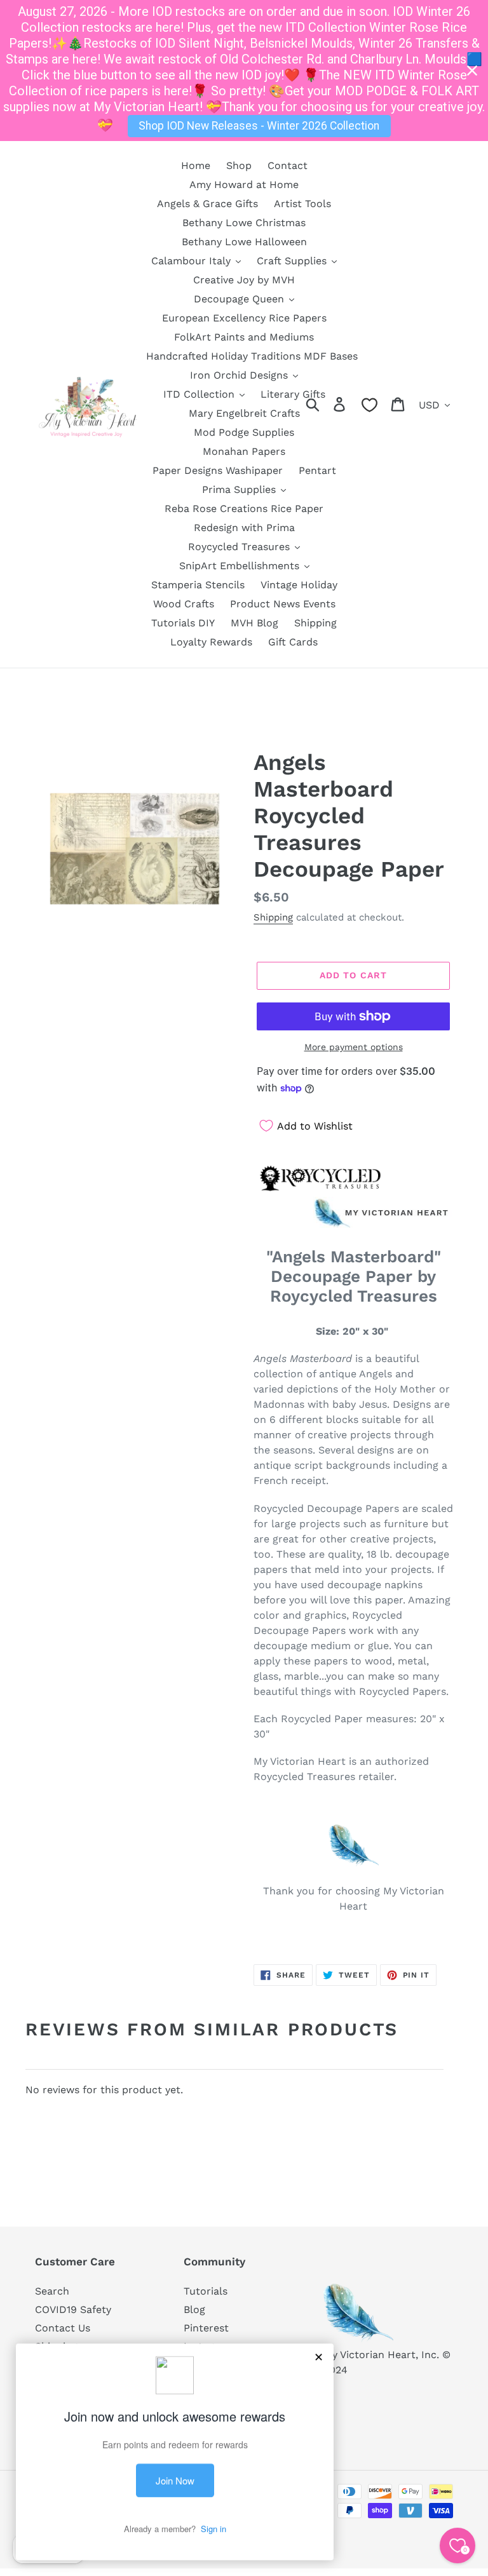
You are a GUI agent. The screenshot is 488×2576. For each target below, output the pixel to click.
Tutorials (206, 2291)
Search (52, 2291)
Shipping (273, 917)
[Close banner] (472, 71)
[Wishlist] (369, 405)
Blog (194, 2310)
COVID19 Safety (73, 2310)
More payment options (354, 1047)
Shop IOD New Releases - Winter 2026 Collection (259, 126)
